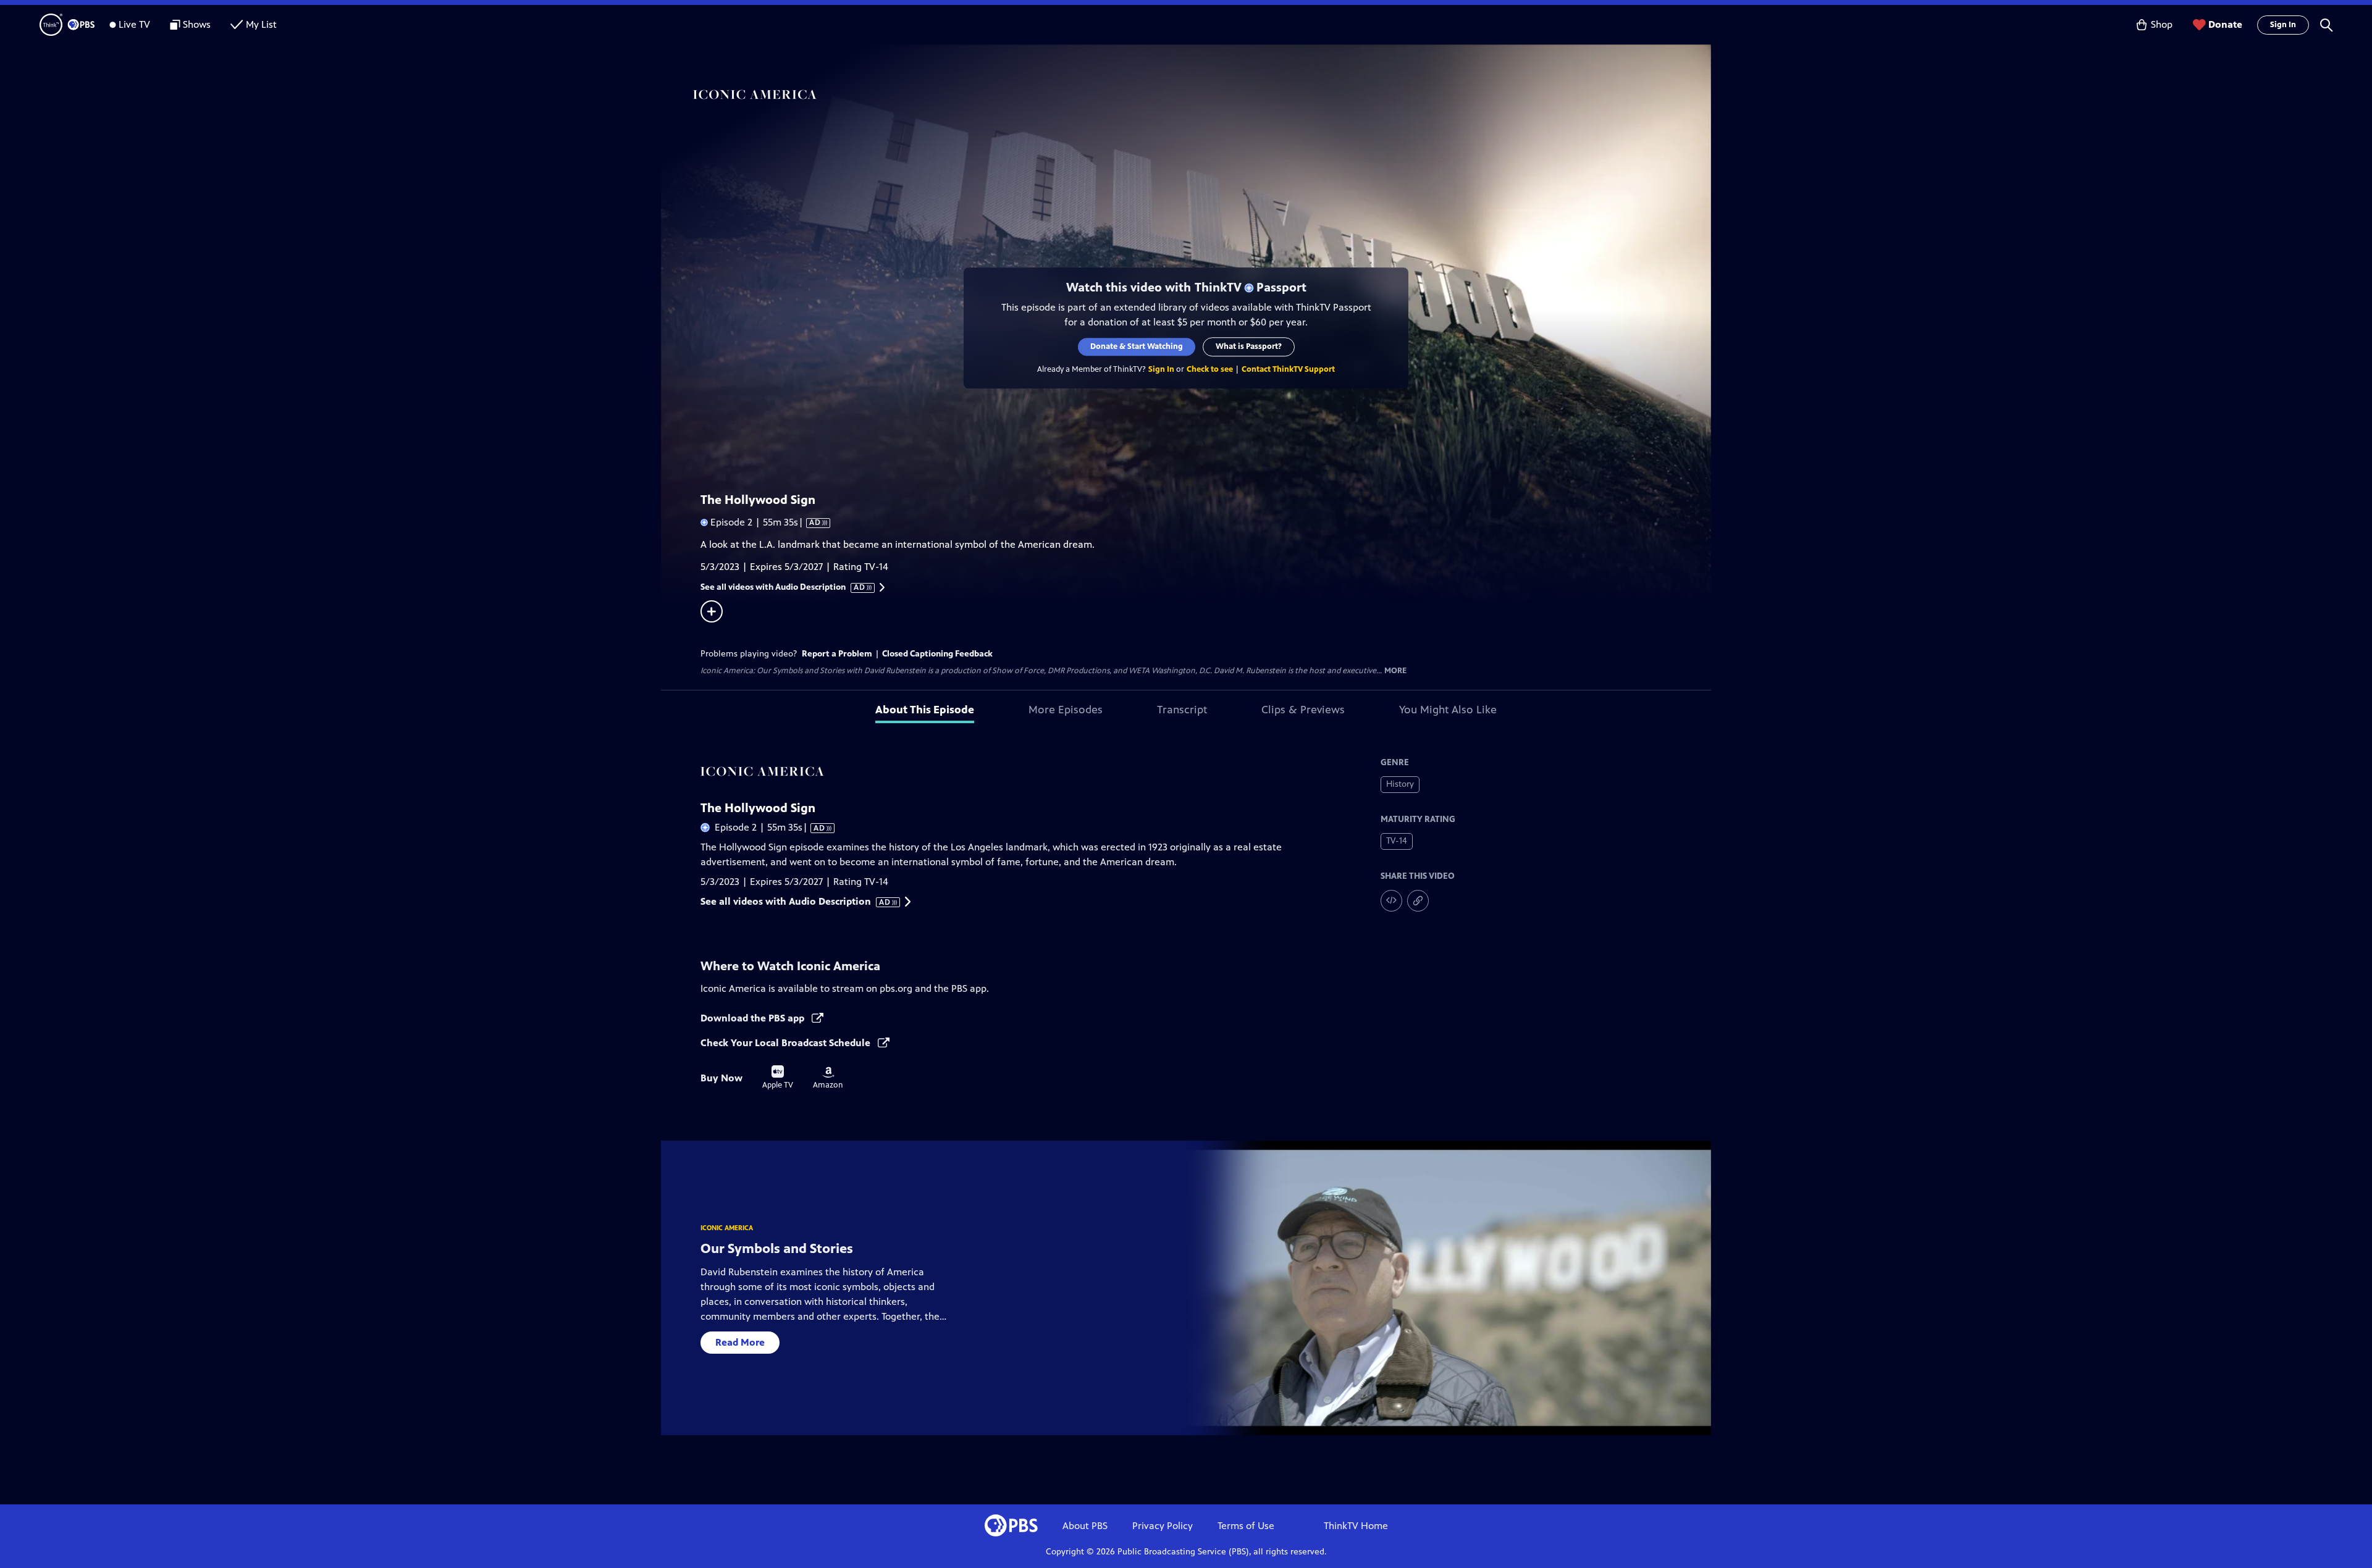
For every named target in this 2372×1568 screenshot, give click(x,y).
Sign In (2283, 25)
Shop (2162, 24)
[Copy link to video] (1418, 901)
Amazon (828, 1078)
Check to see (1210, 369)
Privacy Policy (1163, 1526)
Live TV (134, 24)
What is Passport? (1249, 346)
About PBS (1085, 1526)
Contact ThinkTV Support (1288, 369)
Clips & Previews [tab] (1303, 710)
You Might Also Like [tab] (1448, 710)
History (1400, 784)
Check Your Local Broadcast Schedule (787, 1043)
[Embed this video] (1391, 901)
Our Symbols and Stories (777, 1248)
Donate (2225, 24)
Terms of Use (1246, 1526)
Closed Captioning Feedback (937, 654)
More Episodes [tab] (1066, 710)
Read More (740, 1342)
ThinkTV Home (1356, 1526)
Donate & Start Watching (1137, 346)
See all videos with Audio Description (783, 587)
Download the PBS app (754, 1018)
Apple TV (778, 1078)
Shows (197, 24)
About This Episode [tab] (925, 710)
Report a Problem (837, 654)
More (1395, 671)
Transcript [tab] (1182, 710)
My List (261, 24)
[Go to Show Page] (1202, 94)
